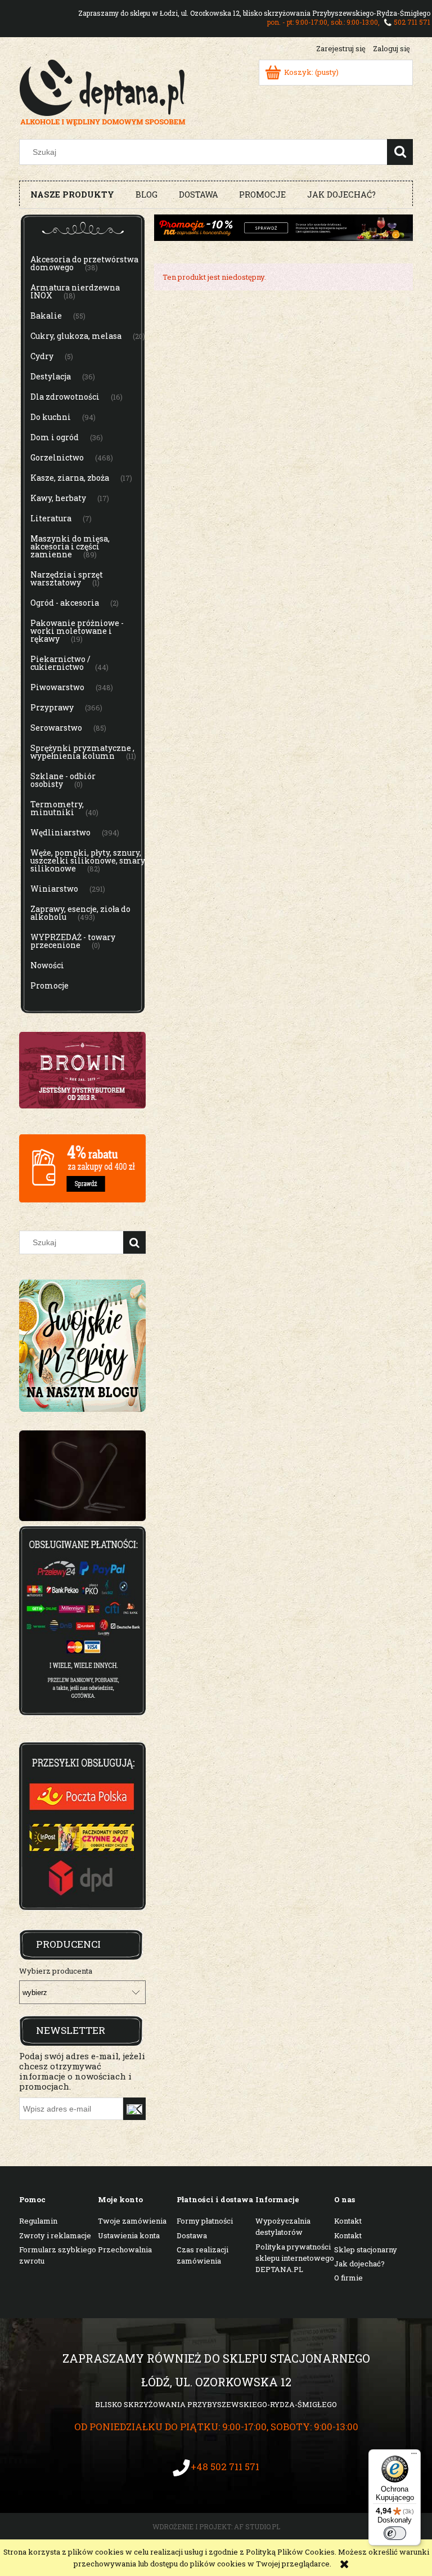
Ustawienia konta (129, 2235)
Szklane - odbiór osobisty (63, 780)
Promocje (49, 985)
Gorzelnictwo (57, 457)
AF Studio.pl (257, 2526)
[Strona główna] (103, 91)
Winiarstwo (54, 889)
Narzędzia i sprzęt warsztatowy (67, 578)
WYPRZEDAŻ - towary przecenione (73, 941)
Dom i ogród (55, 437)
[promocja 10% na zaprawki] (283, 227)
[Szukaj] (400, 152)
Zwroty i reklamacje (55, 2235)
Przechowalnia (125, 2249)
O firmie (348, 2278)
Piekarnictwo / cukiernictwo (60, 663)
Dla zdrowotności (65, 397)
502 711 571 (412, 22)
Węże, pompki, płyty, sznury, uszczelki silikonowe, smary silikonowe (88, 860)
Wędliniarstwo (60, 832)
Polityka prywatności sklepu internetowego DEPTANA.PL (295, 2258)
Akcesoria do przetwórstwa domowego (84, 263)
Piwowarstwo (57, 687)
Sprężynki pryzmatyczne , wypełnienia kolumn (82, 752)
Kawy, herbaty (58, 498)
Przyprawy (52, 707)
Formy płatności (205, 2221)
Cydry (42, 356)
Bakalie (46, 316)
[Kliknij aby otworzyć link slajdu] (82, 1476)
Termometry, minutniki (57, 808)
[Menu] (414, 2456)
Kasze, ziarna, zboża (70, 478)
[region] (82, 1476)
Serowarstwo (56, 728)
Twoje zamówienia (132, 2221)
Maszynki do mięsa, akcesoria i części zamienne (70, 546)
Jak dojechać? (359, 2264)
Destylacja (51, 376)
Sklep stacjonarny (366, 2249)
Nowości (47, 965)
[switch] (395, 2533)
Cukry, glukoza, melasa (76, 336)
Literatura (51, 518)
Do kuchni (51, 417)
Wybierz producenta (56, 1971)
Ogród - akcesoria (65, 603)
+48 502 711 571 (225, 2467)
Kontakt (348, 2221)
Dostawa (192, 2235)
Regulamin (38, 2221)
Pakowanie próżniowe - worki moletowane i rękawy (77, 631)
